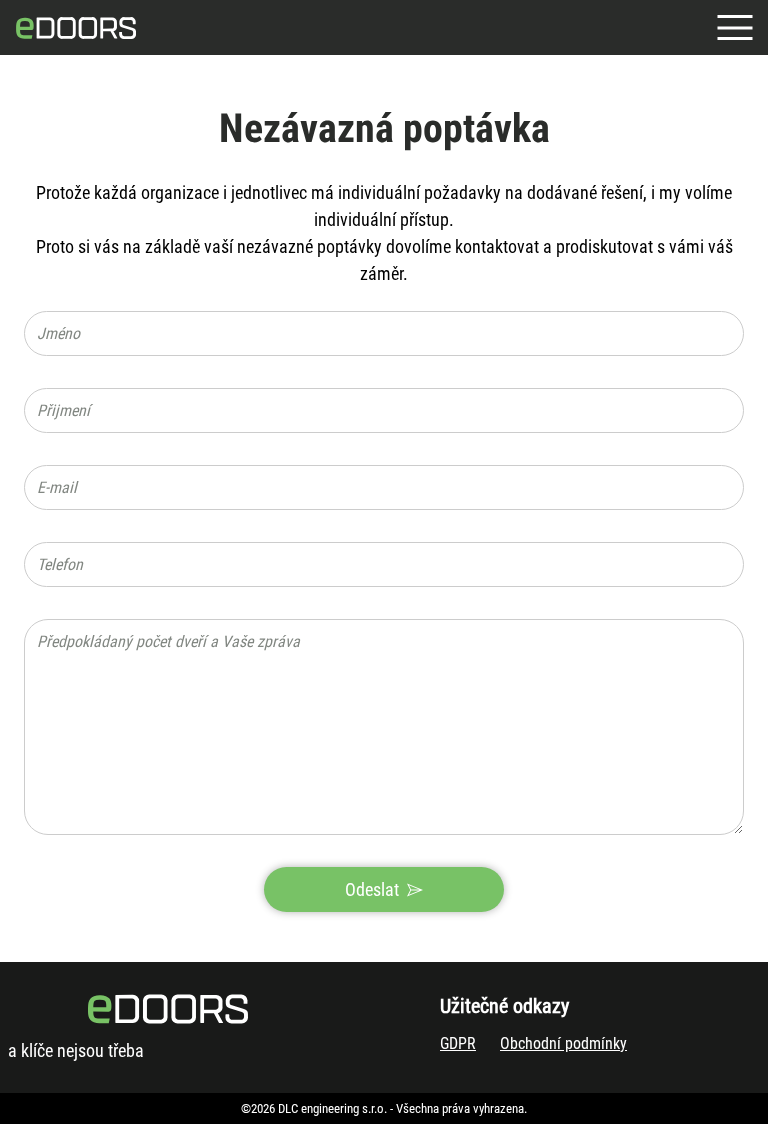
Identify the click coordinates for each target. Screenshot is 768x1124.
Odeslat (372, 889)
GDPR (458, 1043)
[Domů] (76, 28)
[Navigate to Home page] (168, 1009)
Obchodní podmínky (563, 1043)
